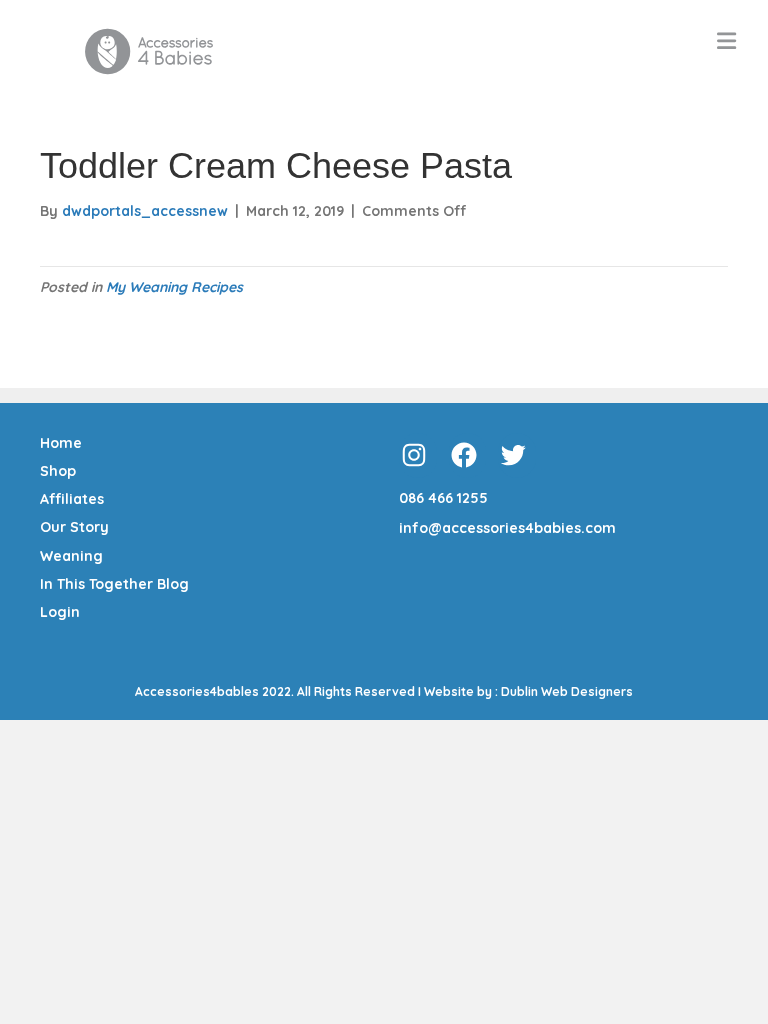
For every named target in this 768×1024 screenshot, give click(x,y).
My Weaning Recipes (174, 287)
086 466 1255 (443, 498)
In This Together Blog (114, 584)
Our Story (74, 527)
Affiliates (72, 499)
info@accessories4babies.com (507, 528)
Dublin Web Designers (567, 691)
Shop (58, 471)
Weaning (71, 556)
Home (61, 443)
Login (60, 612)
